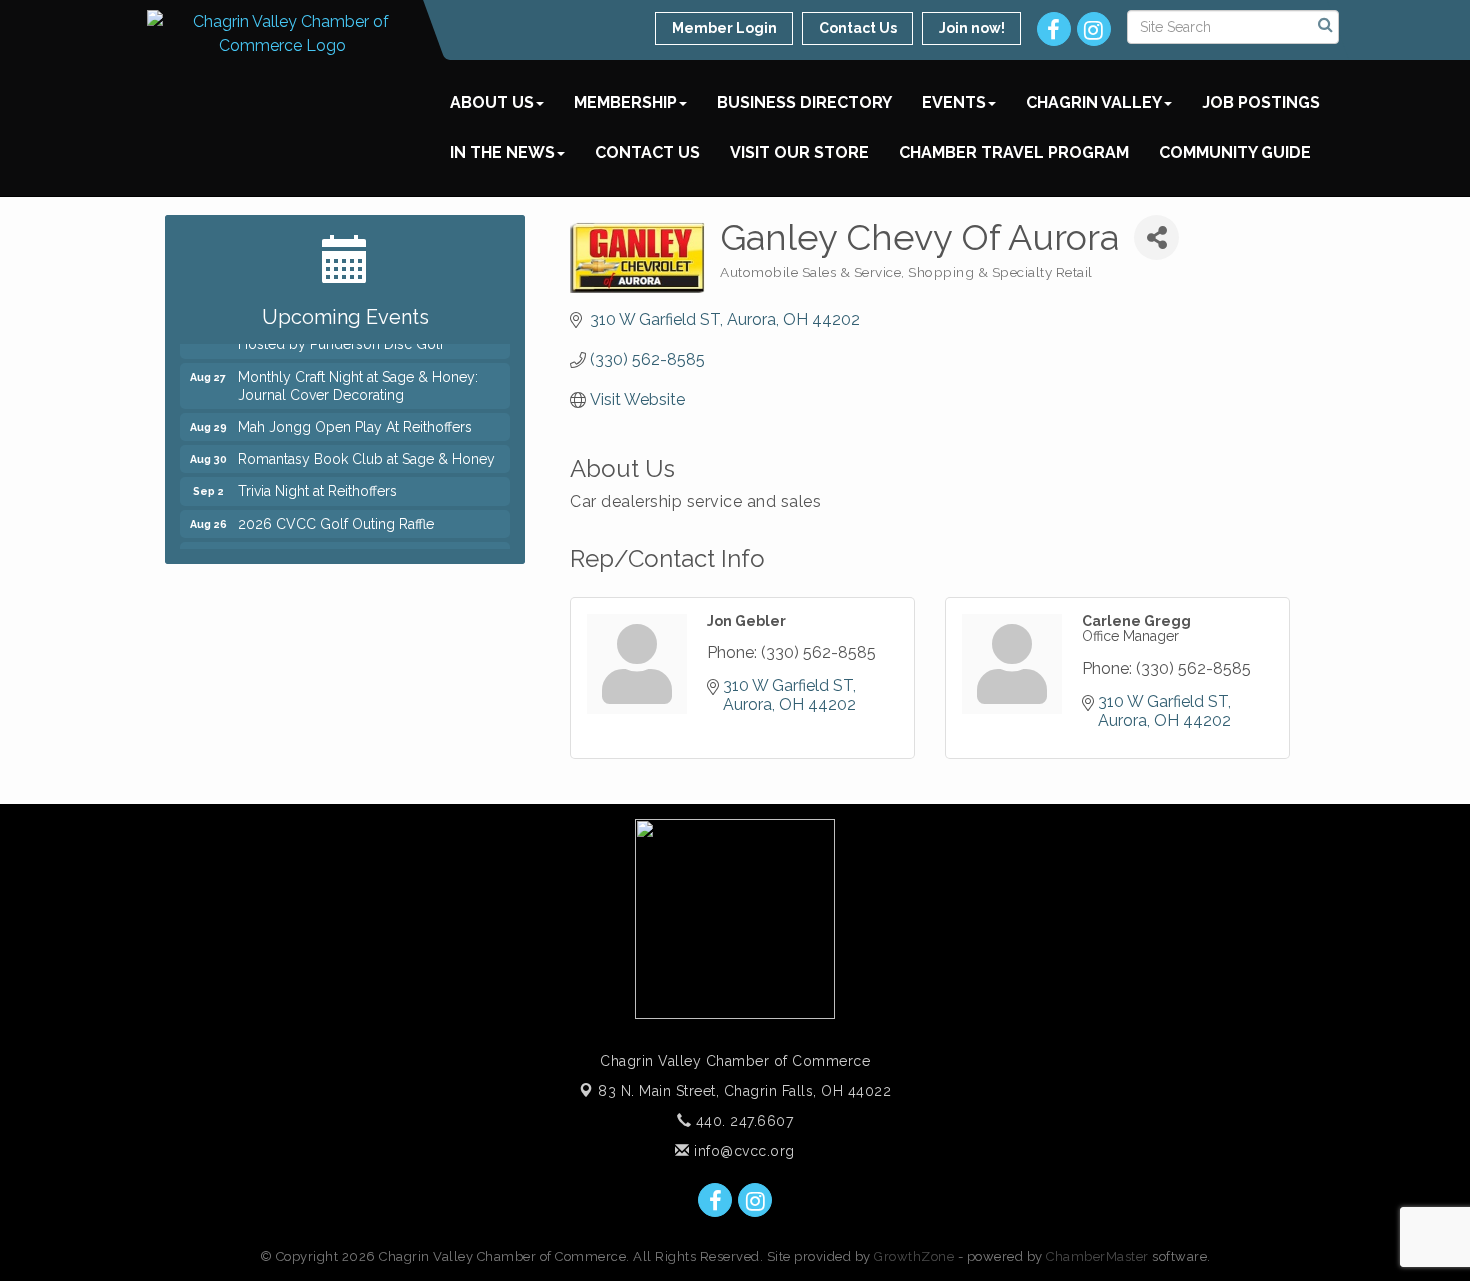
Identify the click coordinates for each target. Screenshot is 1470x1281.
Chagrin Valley (1094, 102)
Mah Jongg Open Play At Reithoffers (355, 421)
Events (954, 102)
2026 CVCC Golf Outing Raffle (336, 518)
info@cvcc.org (742, 1151)
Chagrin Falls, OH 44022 (744, 1091)
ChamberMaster (1097, 1256)
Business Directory (804, 102)
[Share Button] (1156, 237)
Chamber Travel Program (1014, 152)
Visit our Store (799, 152)
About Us (492, 102)
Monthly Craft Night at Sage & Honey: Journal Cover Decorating (358, 380)
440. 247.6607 (742, 1121)
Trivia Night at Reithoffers (317, 485)
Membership (625, 102)
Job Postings (1261, 102)
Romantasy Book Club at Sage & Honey (366, 453)
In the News (502, 152)
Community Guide (1235, 152)
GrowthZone (914, 1256)
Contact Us (647, 152)
